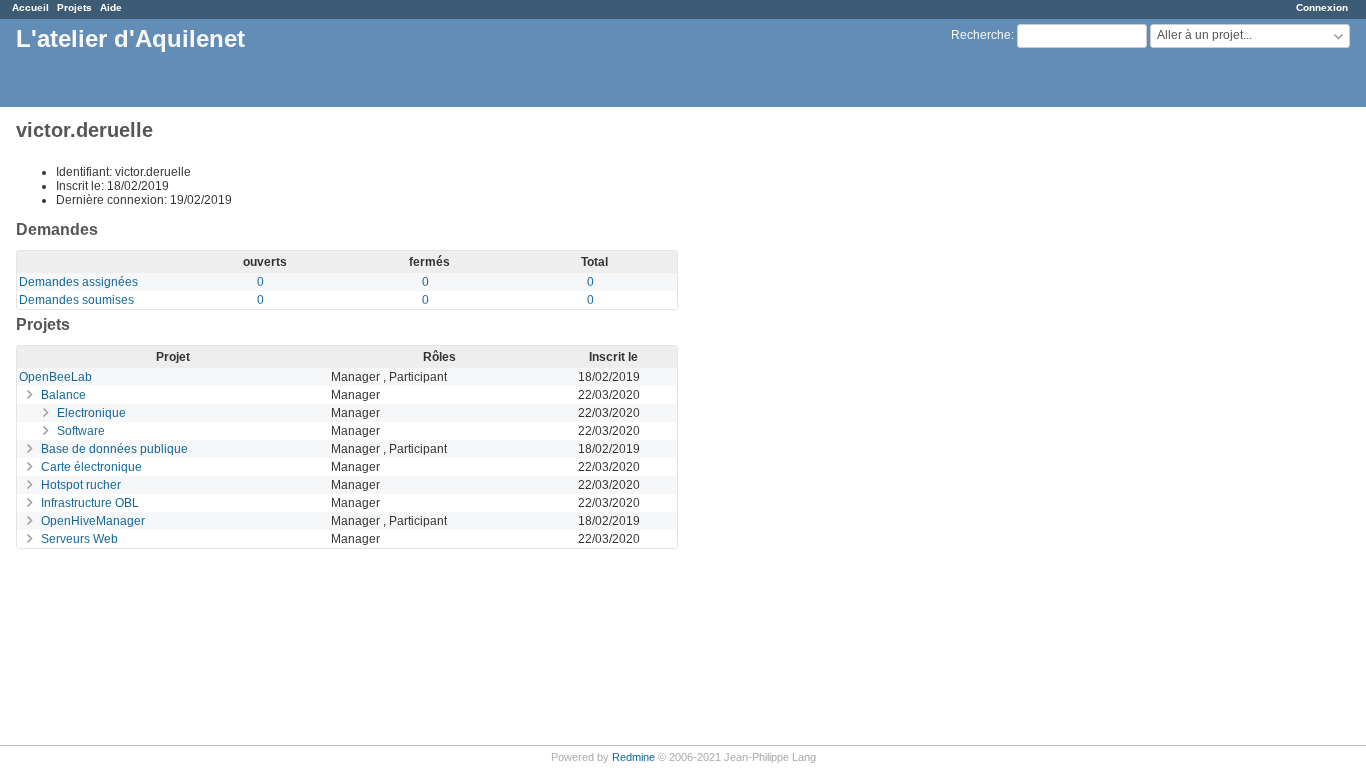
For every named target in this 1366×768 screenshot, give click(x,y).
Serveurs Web (79, 539)
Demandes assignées (78, 282)
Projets (74, 7)
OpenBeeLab (55, 377)
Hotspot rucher (81, 485)
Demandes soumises (76, 300)
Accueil (30, 7)
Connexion (1322, 7)
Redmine (633, 757)
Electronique (91, 413)
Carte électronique (91, 467)
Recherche (981, 35)
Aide (111, 7)
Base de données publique (114, 449)
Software (81, 431)
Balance (63, 395)
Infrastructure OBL (90, 503)
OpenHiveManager (93, 521)
